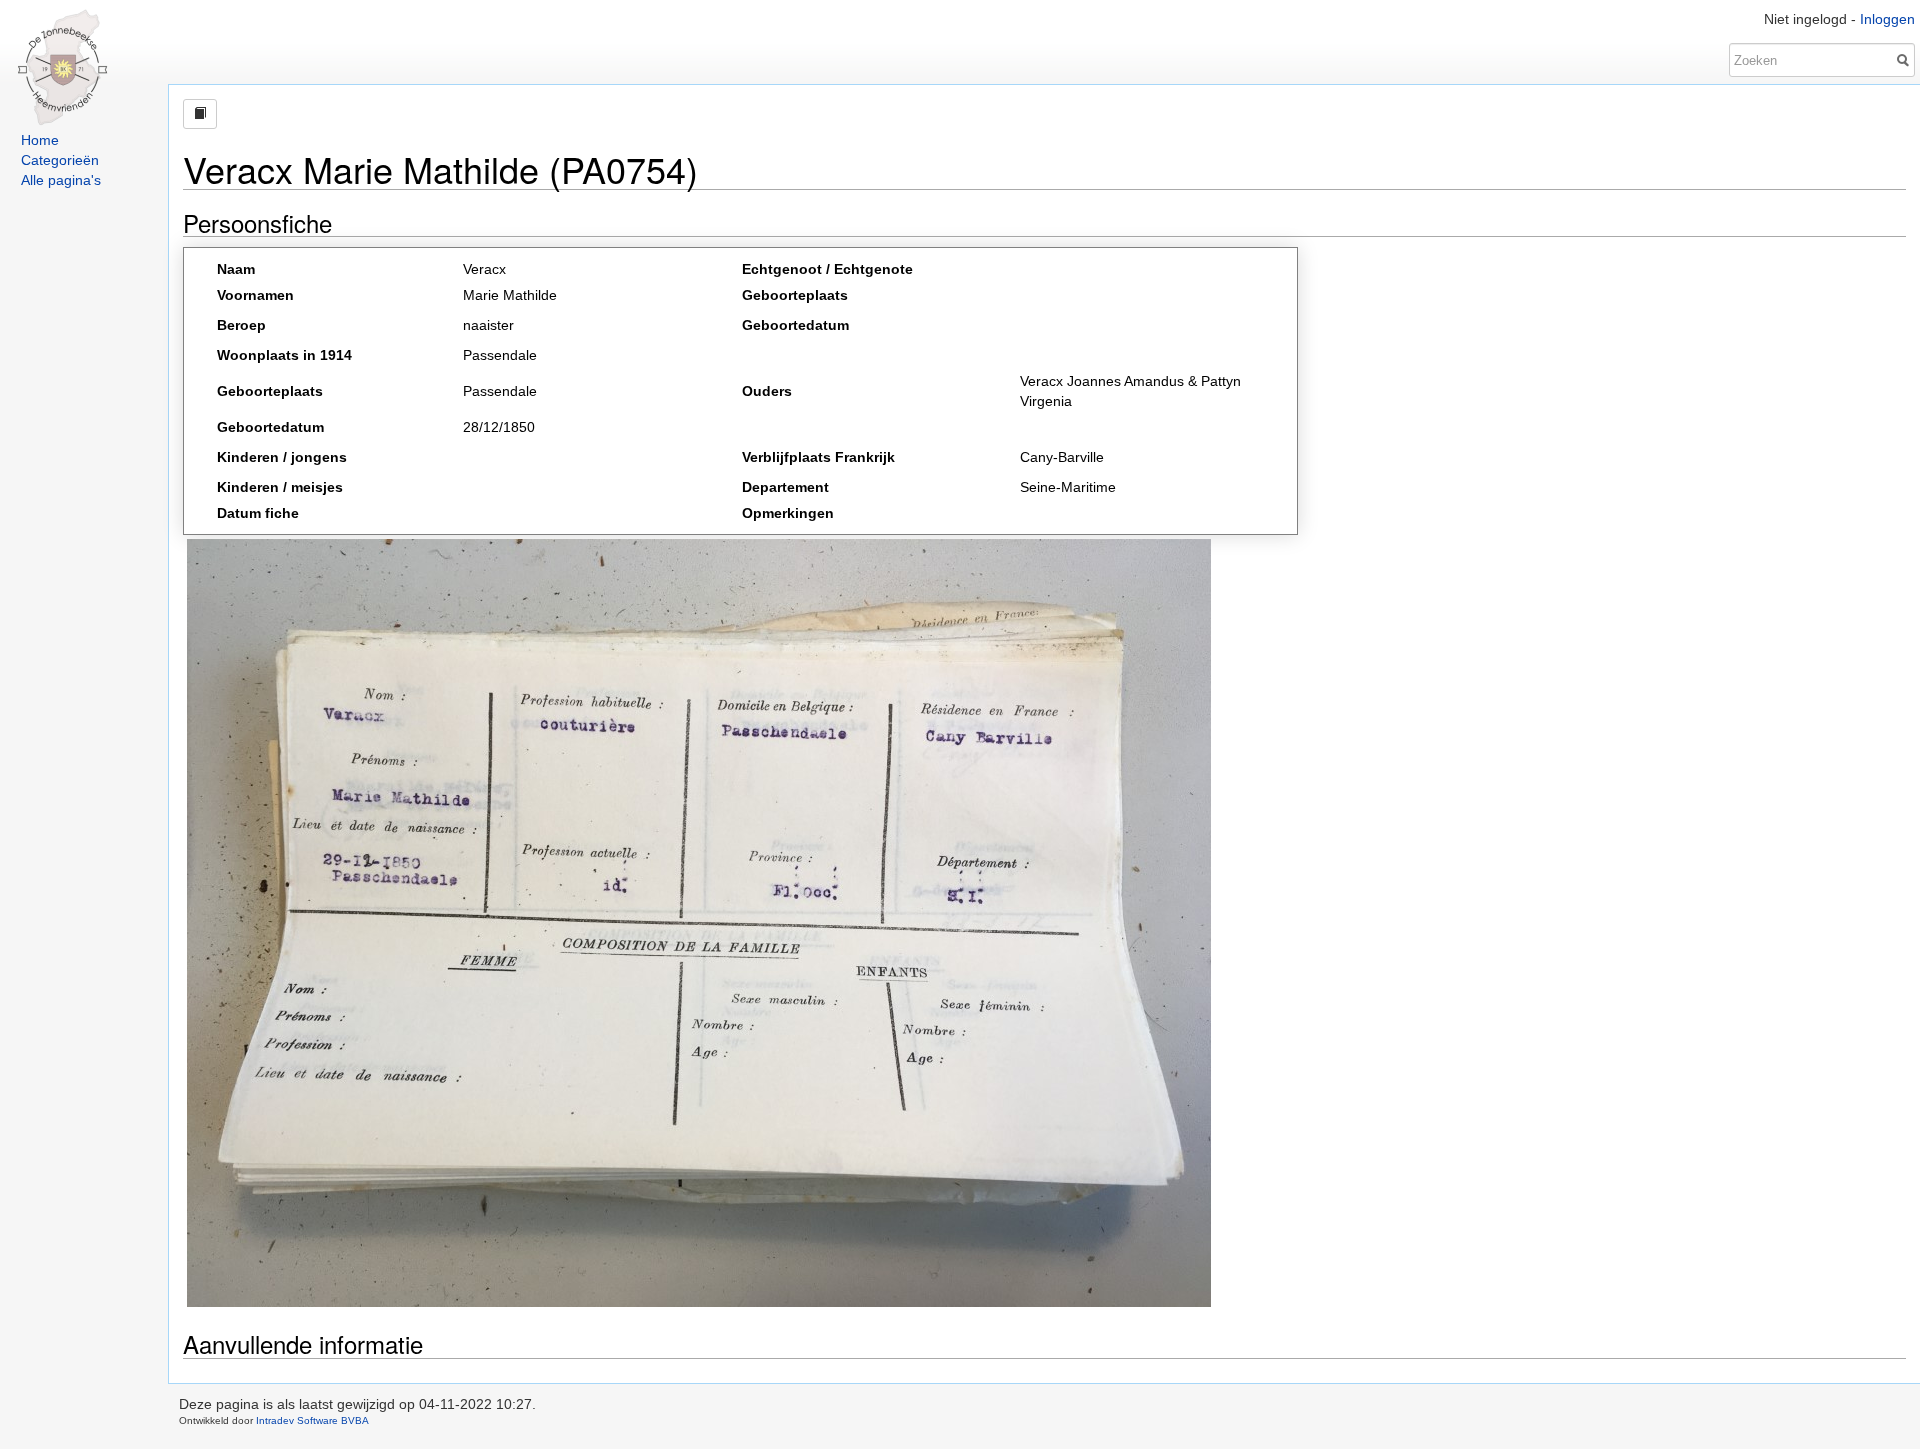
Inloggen (1887, 19)
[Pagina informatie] (200, 114)
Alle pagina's (61, 180)
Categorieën (60, 160)
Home (40, 140)
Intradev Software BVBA (312, 1420)
